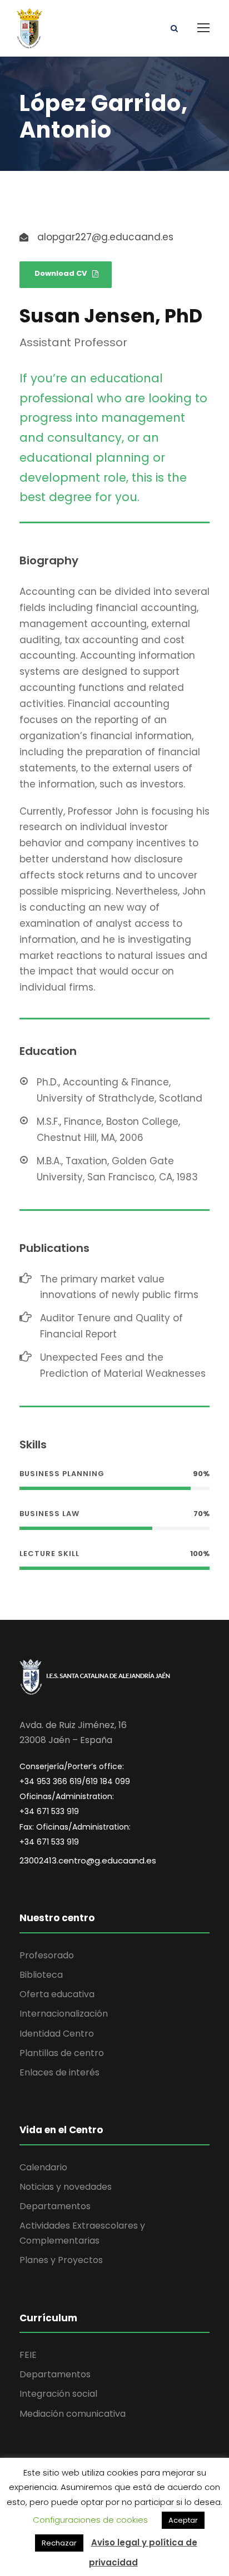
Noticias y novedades (66, 2187)
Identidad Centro (57, 2034)
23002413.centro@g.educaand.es (88, 1860)
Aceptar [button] (183, 2520)
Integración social (58, 2394)
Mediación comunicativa (73, 2414)
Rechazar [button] (59, 2543)
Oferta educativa (57, 1994)
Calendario (43, 2167)
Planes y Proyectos (61, 2260)
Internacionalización (64, 2014)
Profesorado (47, 1955)
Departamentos (55, 2206)
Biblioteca (41, 1975)
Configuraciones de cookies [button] (90, 2520)
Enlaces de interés (59, 2072)
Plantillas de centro (62, 2053)
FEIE (28, 2355)
